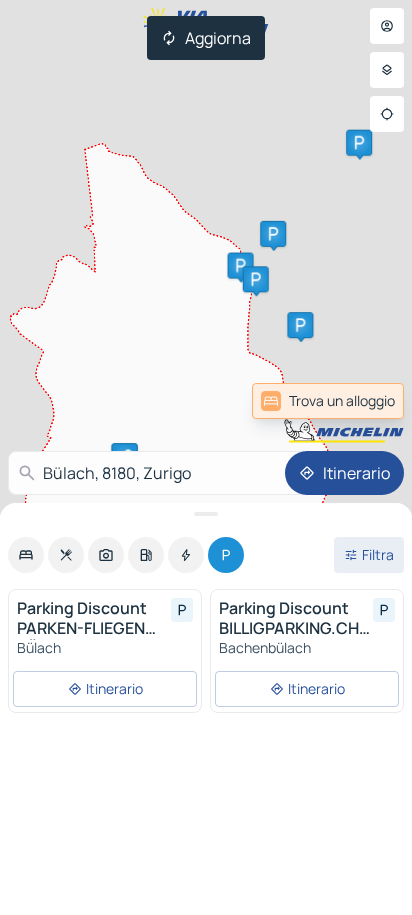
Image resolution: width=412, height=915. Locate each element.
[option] (26, 555)
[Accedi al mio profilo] (387, 26)
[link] (328, 401)
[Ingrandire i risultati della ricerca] (206, 514)
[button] (241, 266)
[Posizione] (387, 114)
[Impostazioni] (387, 70)
